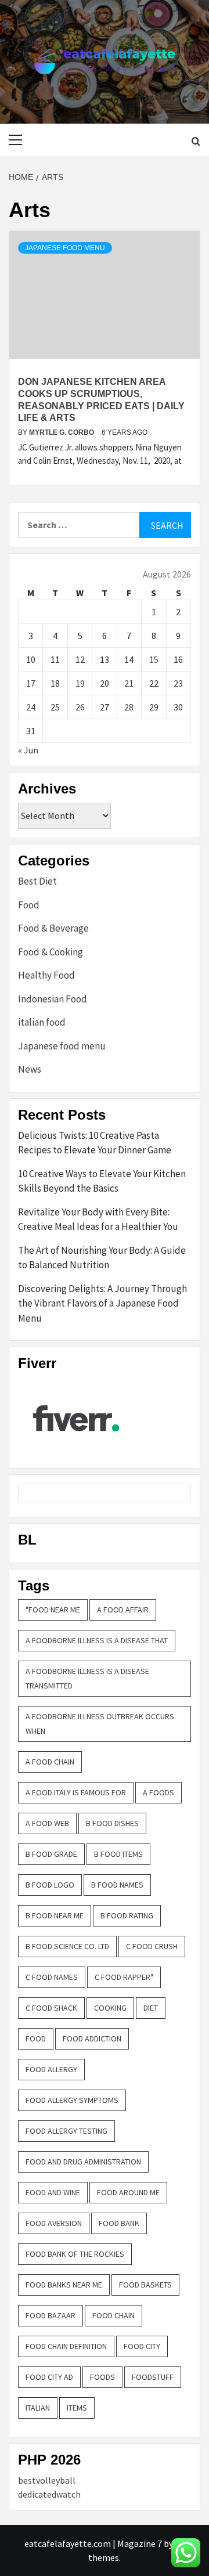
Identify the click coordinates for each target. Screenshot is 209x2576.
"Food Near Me (53, 1610)
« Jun (28, 750)
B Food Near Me (55, 1915)
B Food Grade (51, 1854)
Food (29, 905)
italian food (42, 1022)
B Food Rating (127, 1915)
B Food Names (117, 1885)
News (30, 1069)
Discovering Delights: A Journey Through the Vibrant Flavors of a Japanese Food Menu (102, 1303)
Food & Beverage (53, 928)
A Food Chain (50, 1762)
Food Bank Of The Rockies (75, 2254)
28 (129, 707)
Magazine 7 (140, 2543)
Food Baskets (145, 2285)
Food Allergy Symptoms (72, 2100)
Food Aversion (54, 2223)
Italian (38, 2408)
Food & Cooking (51, 952)
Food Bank (119, 2223)
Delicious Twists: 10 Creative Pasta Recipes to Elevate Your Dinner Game (95, 1143)
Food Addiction (92, 2039)
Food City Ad (49, 2377)
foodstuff (153, 2377)
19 (80, 683)
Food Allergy (51, 2069)
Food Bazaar (51, 2315)
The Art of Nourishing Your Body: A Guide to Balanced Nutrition (102, 1258)
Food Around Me (128, 2192)
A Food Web (47, 1823)
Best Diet (37, 881)
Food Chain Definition (66, 2346)
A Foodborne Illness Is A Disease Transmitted (87, 1678)
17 (31, 683)
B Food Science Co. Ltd (67, 1946)
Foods (102, 2377)
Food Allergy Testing (66, 2131)
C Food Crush (152, 1946)
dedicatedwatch (49, 2494)
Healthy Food (46, 975)
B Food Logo (50, 1885)
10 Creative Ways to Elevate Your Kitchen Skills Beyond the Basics (102, 1181)
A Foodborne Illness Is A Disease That (97, 1640)
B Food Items (118, 1854)
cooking (110, 2008)
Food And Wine (53, 2192)
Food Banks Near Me (64, 2285)
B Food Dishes (112, 1823)
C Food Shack (51, 2008)
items (77, 2408)
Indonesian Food (53, 999)
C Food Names (52, 1977)
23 (178, 683)
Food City (142, 2346)
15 (154, 659)
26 (80, 707)
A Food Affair (123, 1610)
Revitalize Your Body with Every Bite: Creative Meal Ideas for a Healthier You (98, 1220)
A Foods (158, 1792)
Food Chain (113, 2315)
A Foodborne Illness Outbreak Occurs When (100, 1724)
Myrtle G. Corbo (62, 432)
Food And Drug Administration (83, 2162)
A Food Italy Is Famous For (76, 1792)
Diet (151, 2008)
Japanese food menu (65, 248)
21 (129, 683)
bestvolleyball (47, 2480)
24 (31, 707)
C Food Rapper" (124, 1977)
